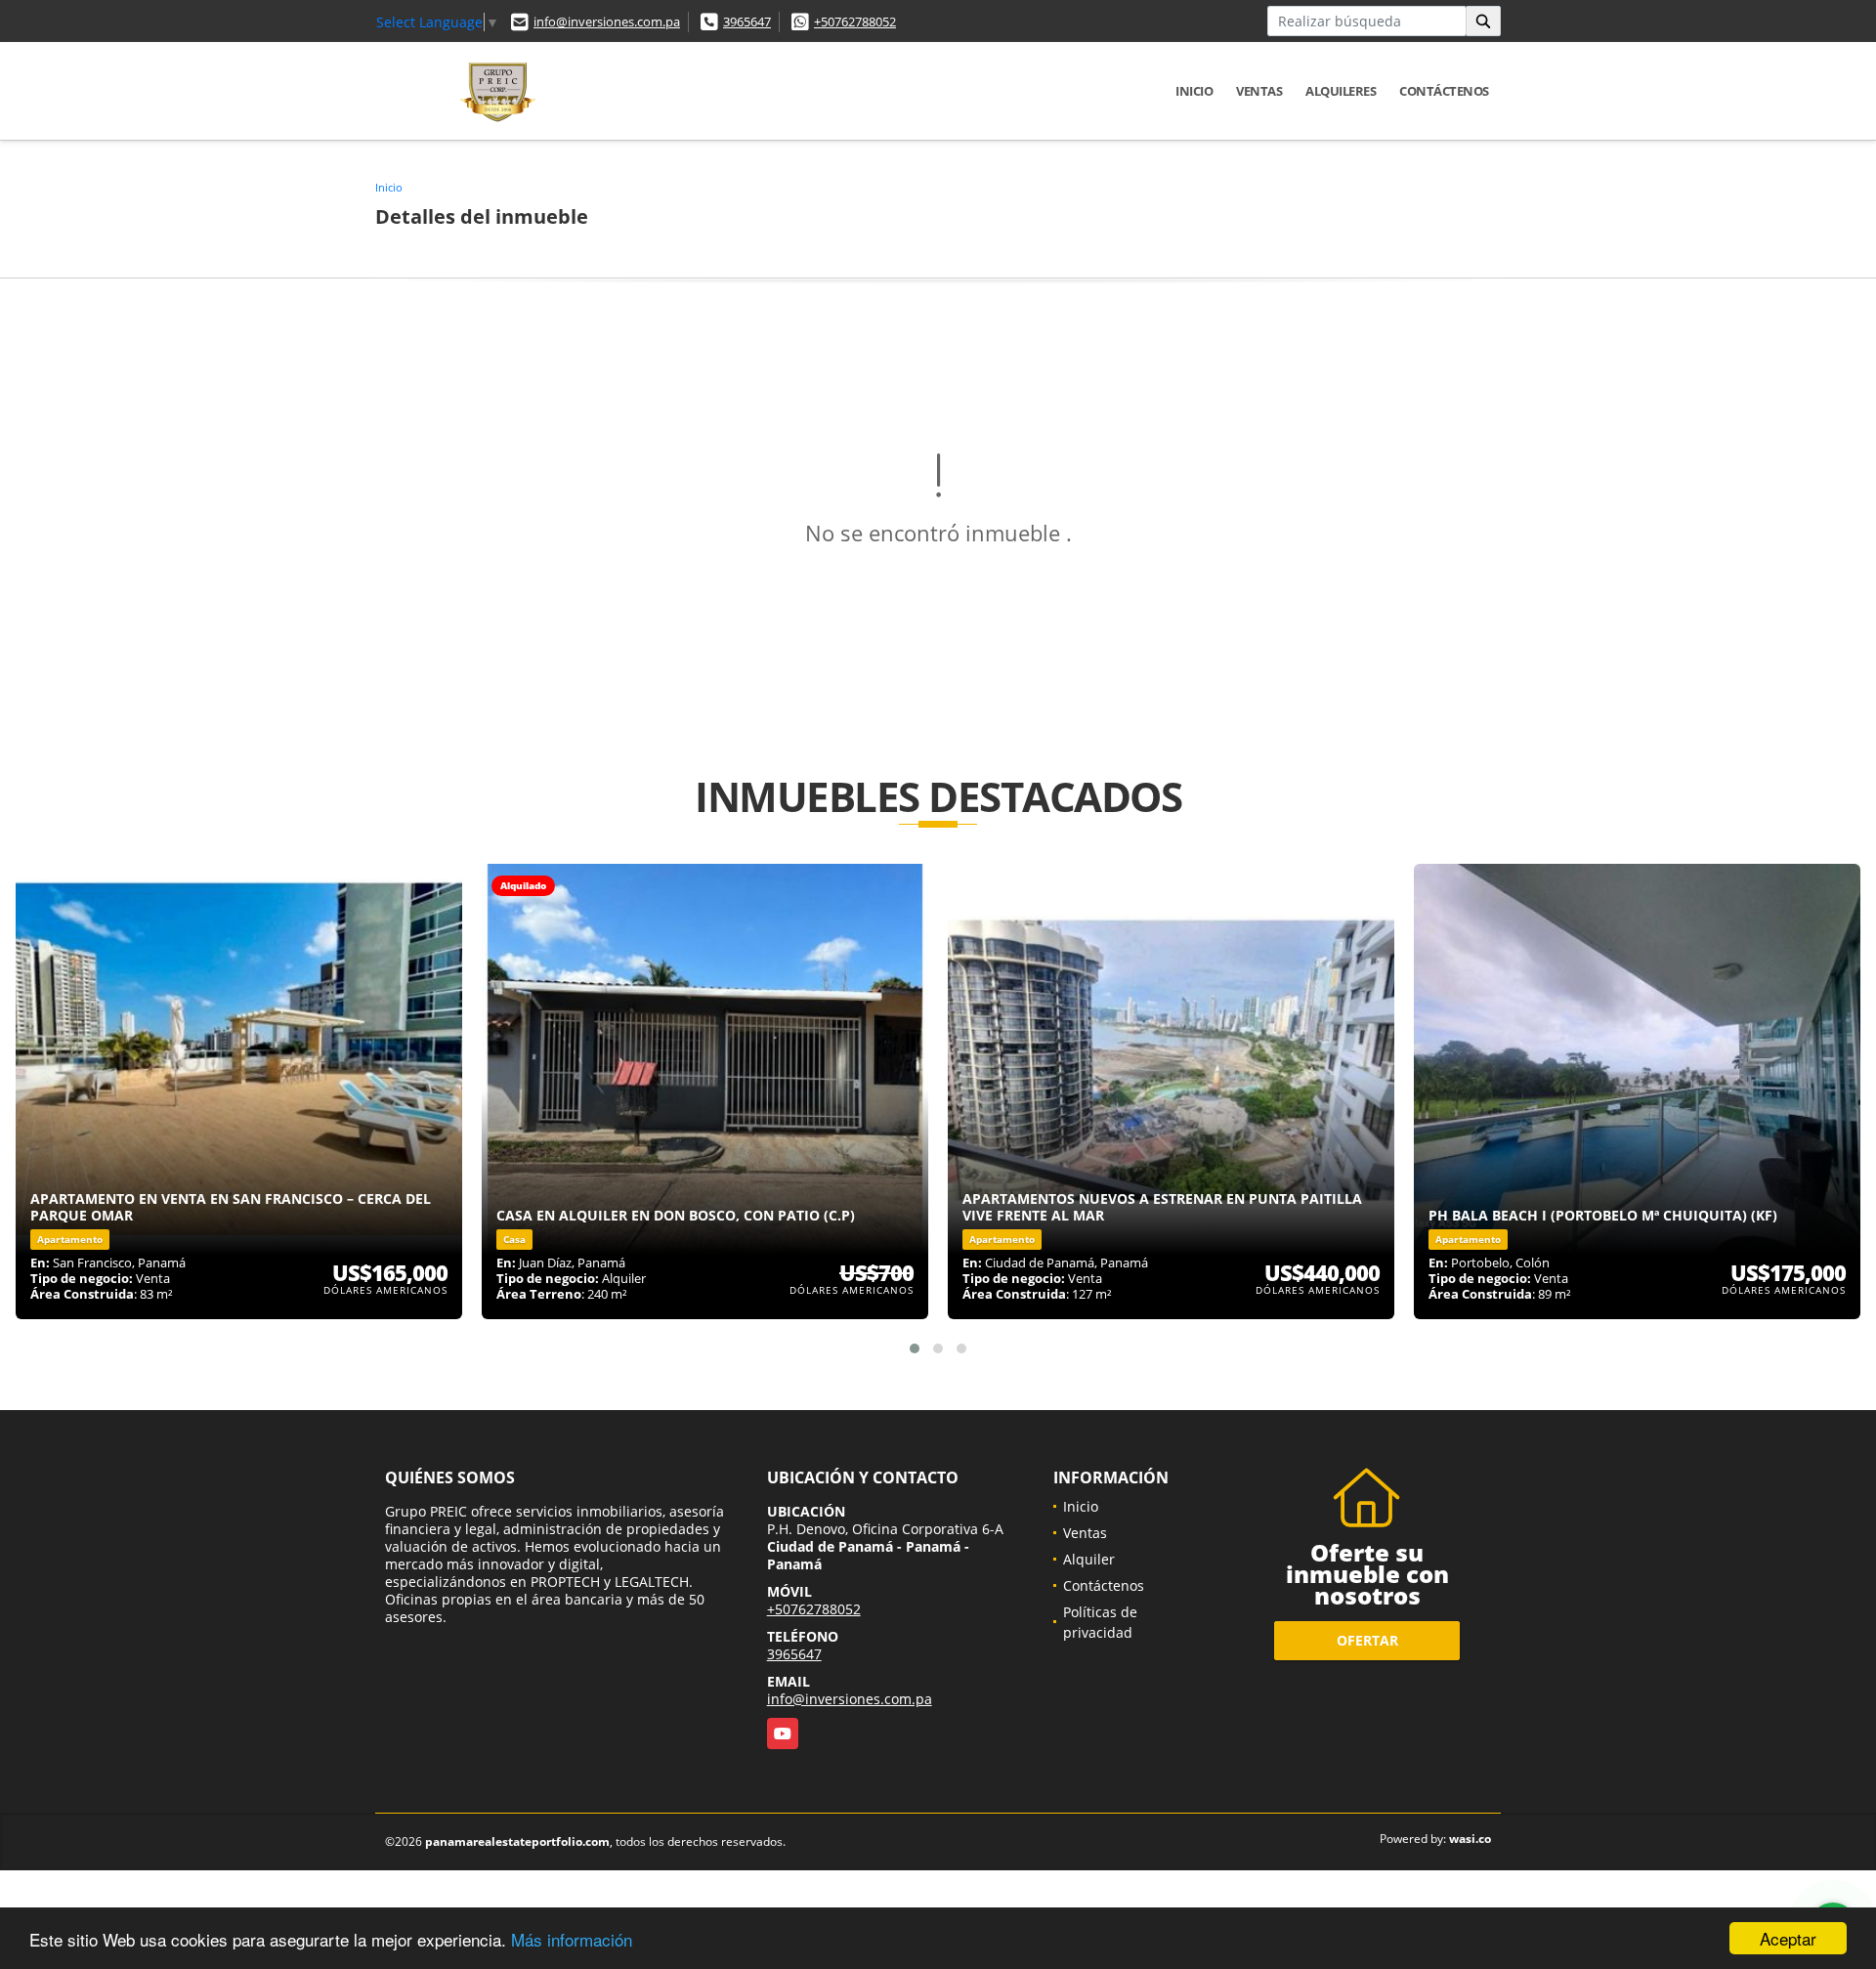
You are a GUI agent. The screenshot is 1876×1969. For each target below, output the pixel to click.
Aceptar (1788, 1938)
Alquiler (1089, 1559)
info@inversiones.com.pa (607, 21)
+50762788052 (855, 21)
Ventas (1259, 91)
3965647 (747, 21)
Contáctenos (1444, 91)
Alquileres (1341, 91)
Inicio (1194, 91)
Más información (572, 1939)
